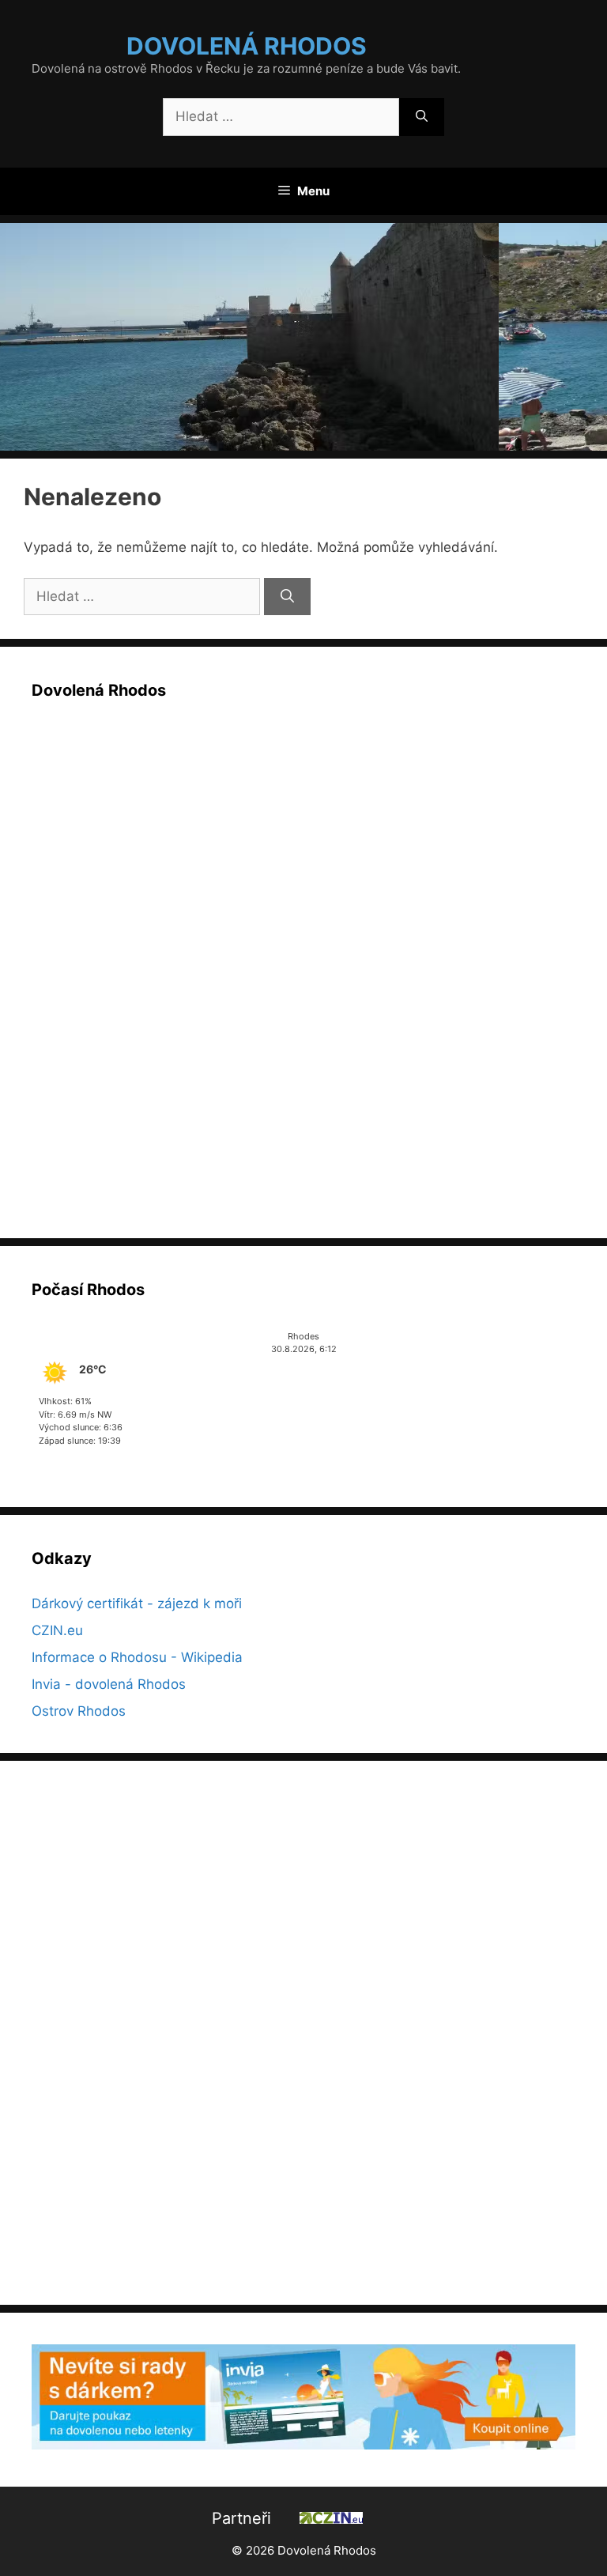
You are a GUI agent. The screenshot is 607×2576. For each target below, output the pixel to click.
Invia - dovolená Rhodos (109, 1684)
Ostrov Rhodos (79, 1711)
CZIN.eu (57, 1630)
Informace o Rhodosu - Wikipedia (137, 1657)
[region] (303, 337)
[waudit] (383, 2518)
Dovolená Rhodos (247, 46)
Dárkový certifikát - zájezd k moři (137, 1603)
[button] (303, 337)
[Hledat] (422, 117)
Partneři (241, 2518)
